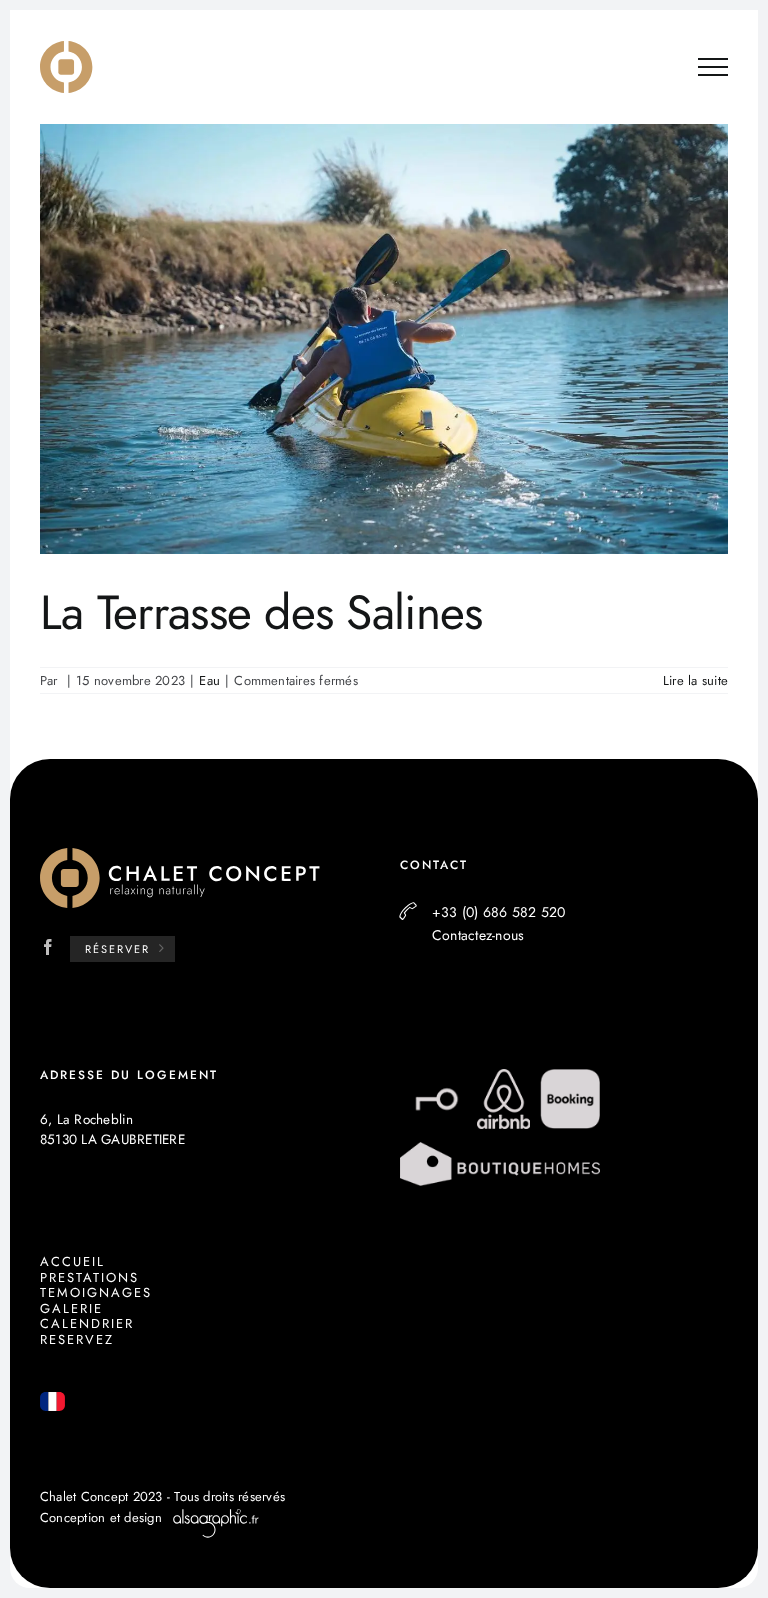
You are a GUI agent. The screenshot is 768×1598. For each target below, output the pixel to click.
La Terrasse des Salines (261, 612)
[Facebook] (48, 947)
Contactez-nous (478, 935)
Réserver (117, 949)
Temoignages (96, 1292)
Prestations (89, 1277)
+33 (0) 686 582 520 (499, 912)
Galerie (71, 1308)
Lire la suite (695, 680)
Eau (209, 680)
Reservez (77, 1339)
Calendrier (87, 1323)
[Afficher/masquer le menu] (713, 67)
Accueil (72, 1261)
